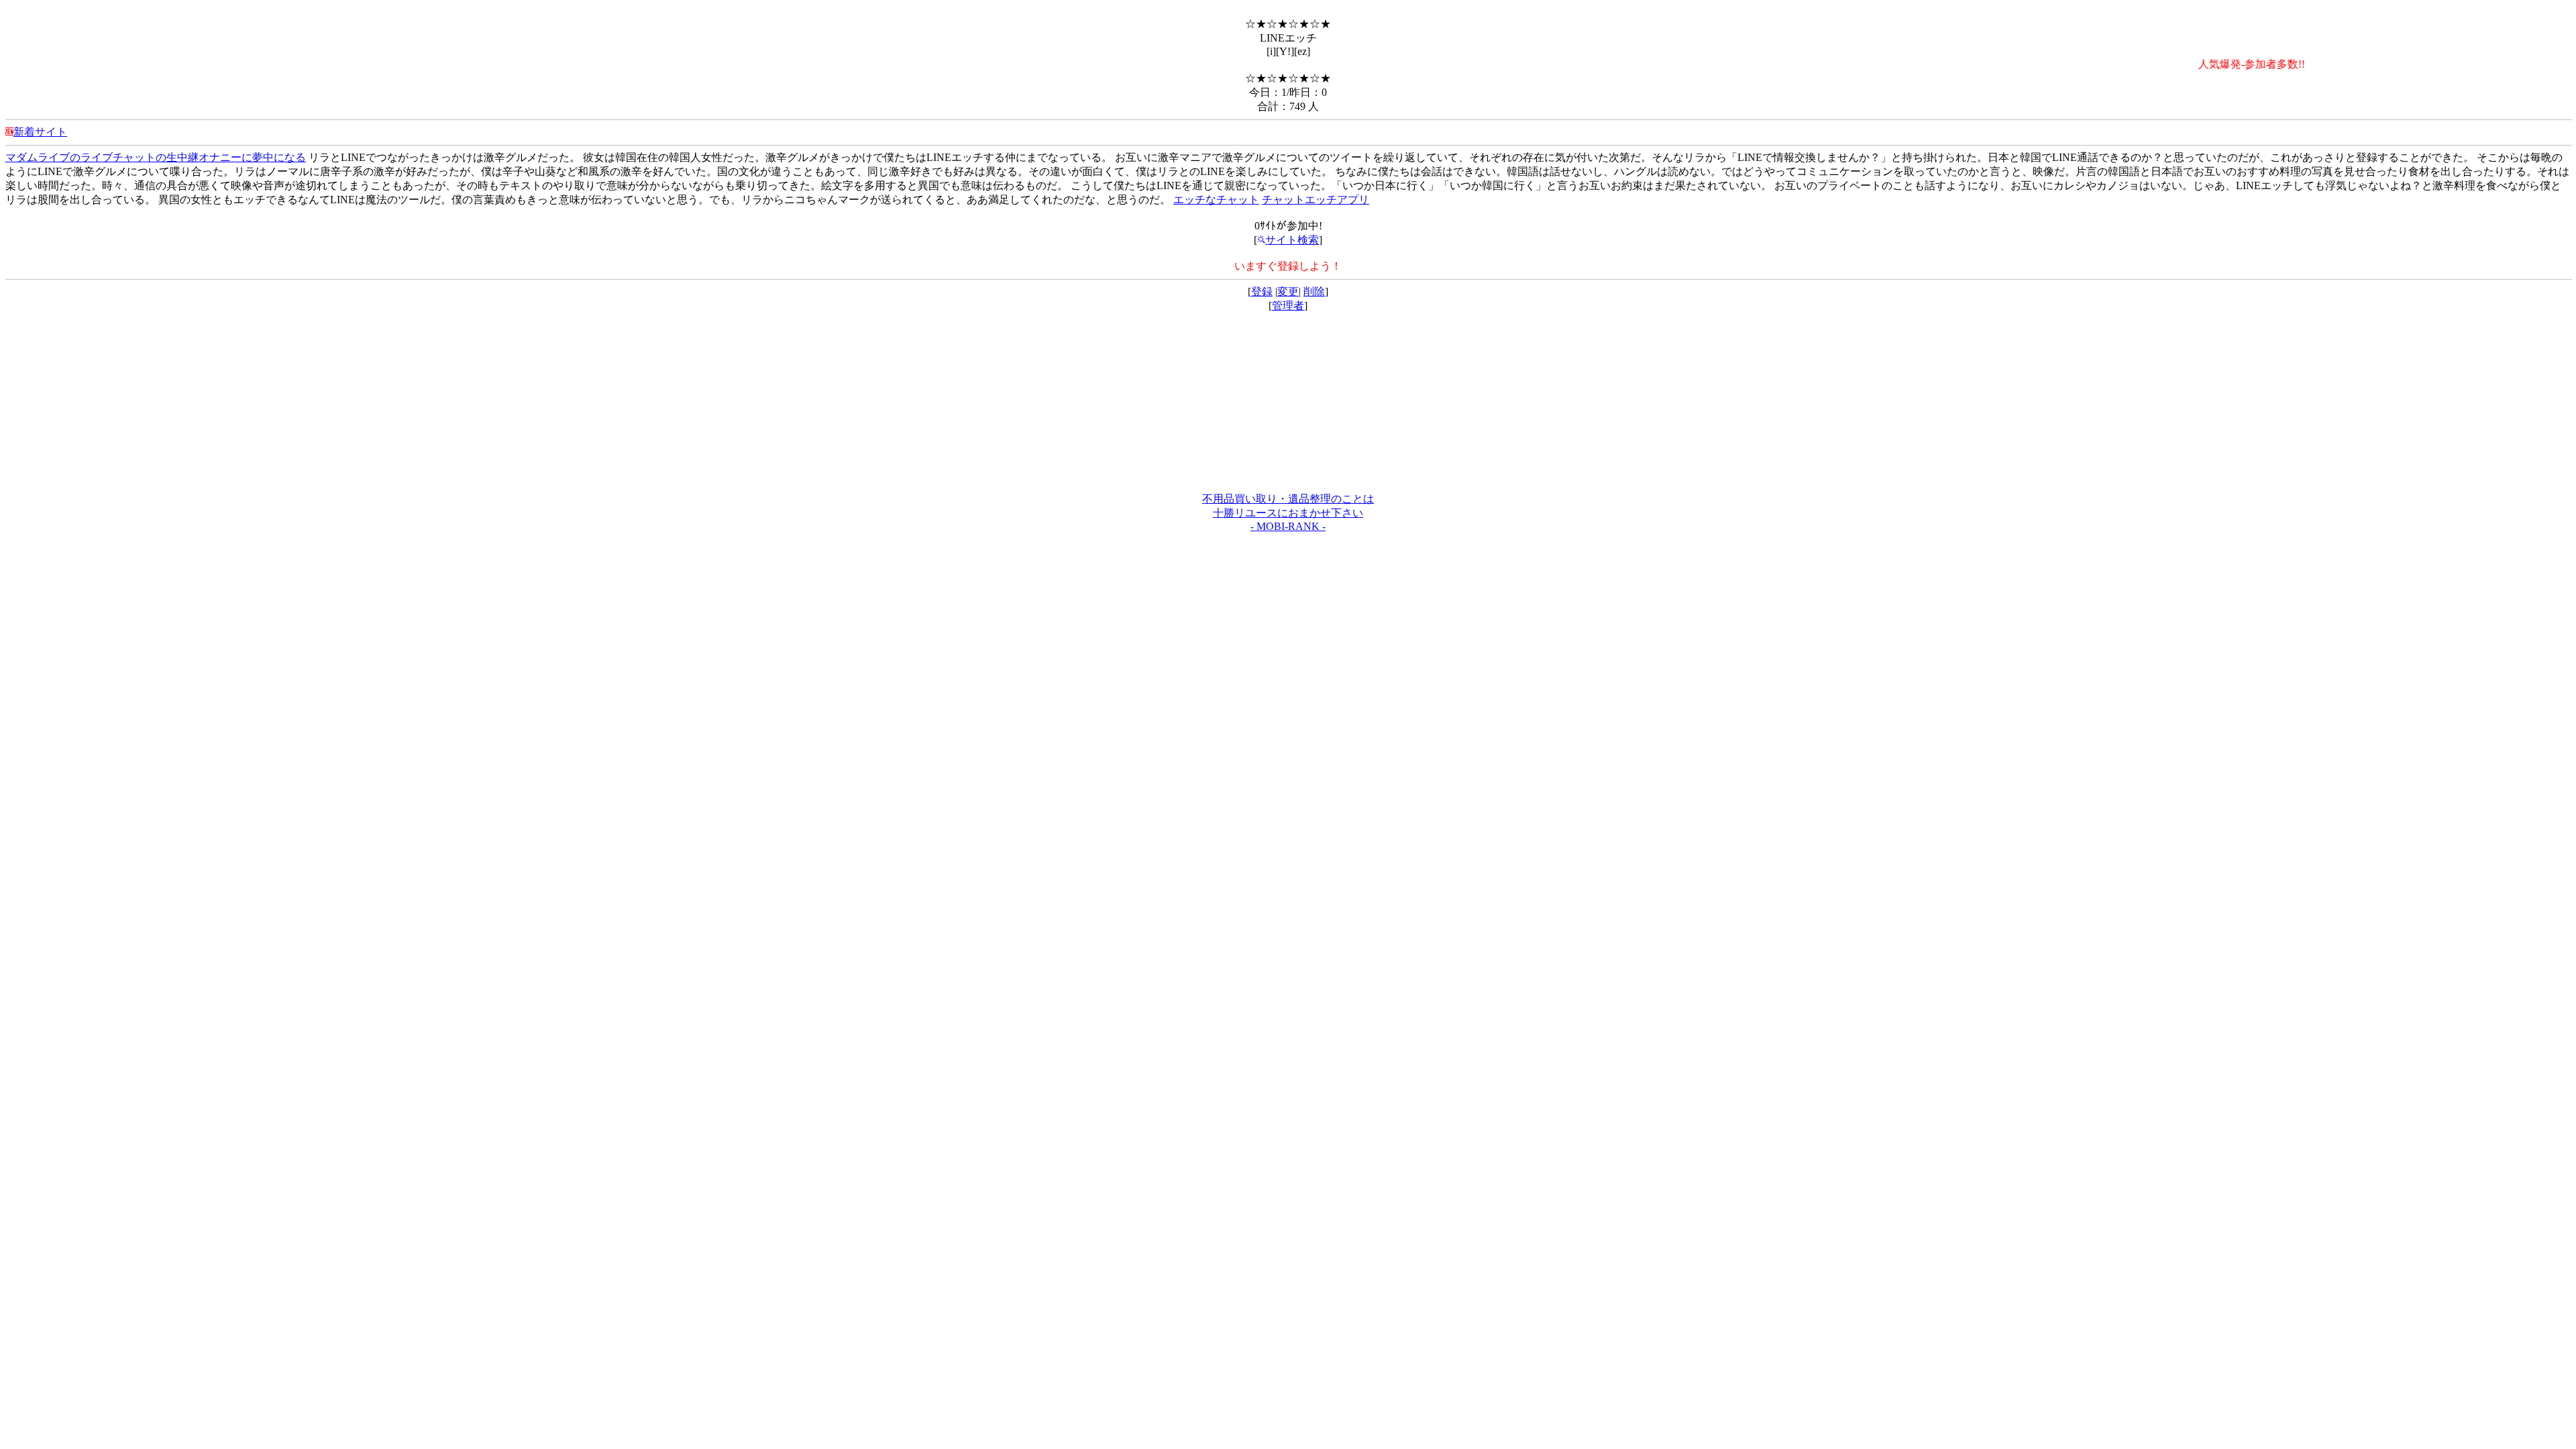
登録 (1262, 291)
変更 (1288, 291)
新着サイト (40, 132)
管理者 (1288, 306)
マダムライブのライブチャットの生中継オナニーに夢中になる (156, 157)
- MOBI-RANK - (1288, 526)
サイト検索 (1292, 240)
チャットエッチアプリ (1316, 200)
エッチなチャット (1216, 200)
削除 (1314, 291)
